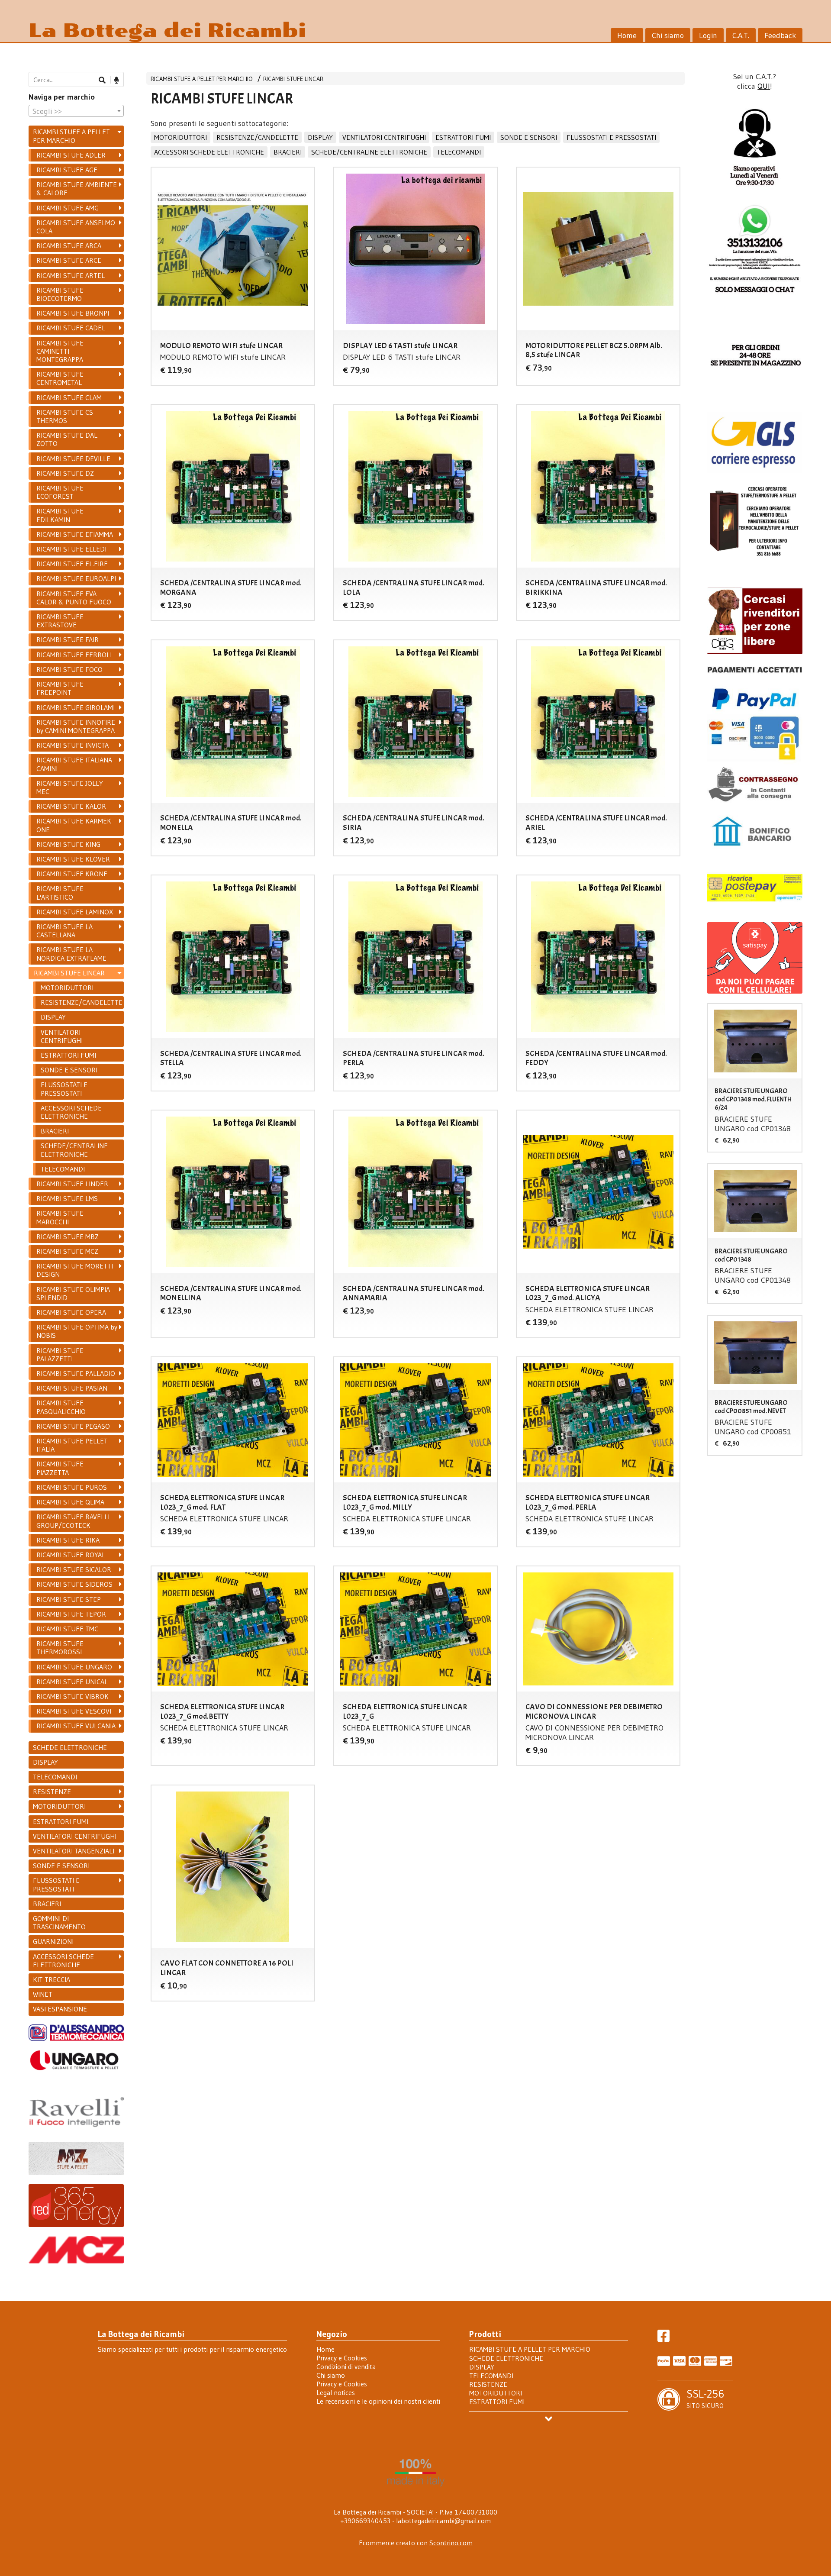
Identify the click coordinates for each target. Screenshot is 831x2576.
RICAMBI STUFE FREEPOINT (60, 688)
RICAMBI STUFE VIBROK (72, 1696)
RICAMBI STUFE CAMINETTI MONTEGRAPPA (60, 351)
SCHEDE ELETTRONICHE (70, 1747)
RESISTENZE (52, 1792)
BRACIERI (288, 152)
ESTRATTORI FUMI (463, 137)
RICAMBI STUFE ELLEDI (71, 549)
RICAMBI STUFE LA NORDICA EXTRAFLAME (71, 954)
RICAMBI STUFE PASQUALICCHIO (61, 1407)
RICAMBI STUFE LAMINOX (75, 912)
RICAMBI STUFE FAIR (68, 639)
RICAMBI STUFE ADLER (71, 155)
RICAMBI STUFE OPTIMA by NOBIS (77, 1331)
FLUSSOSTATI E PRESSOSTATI (611, 137)
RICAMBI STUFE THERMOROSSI (60, 1648)
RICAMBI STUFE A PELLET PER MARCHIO (202, 79)
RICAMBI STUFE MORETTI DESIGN (75, 1270)
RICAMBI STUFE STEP (69, 1599)
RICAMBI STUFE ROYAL (71, 1555)
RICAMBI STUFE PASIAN (72, 1388)
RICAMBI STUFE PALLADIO (76, 1373)
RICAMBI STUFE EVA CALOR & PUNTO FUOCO (74, 598)
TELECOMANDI (459, 152)
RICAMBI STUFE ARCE (69, 260)
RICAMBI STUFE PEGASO (73, 1426)
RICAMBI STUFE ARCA (69, 245)
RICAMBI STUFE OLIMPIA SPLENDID (73, 1293)
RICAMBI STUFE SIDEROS (74, 1584)
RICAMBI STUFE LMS (67, 1198)
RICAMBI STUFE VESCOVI (74, 1711)
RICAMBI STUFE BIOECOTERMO (60, 294)
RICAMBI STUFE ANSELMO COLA (76, 227)
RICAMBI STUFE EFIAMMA (75, 534)
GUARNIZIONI (53, 1941)
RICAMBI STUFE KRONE (72, 874)
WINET (43, 1994)
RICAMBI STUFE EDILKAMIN (60, 515)
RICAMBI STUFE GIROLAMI (76, 707)
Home (627, 36)
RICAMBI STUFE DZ (65, 473)
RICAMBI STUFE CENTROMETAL (60, 378)
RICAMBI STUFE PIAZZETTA (60, 1468)
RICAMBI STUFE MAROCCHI (60, 1217)
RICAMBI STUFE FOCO (69, 669)
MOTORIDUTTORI (180, 137)
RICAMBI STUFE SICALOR (74, 1569)
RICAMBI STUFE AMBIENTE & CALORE (77, 189)
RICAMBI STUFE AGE (67, 170)
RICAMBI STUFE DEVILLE (73, 458)
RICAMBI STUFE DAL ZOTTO (67, 439)
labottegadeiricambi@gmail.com (443, 2521)
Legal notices (336, 2392)
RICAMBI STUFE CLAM (69, 397)
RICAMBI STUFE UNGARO (74, 1667)
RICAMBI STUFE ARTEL (71, 275)
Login (708, 36)
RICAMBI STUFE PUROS (72, 1487)
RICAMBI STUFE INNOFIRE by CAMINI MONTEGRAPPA (76, 726)
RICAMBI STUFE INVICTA (72, 745)
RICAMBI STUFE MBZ (68, 1236)
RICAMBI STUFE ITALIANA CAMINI (74, 764)
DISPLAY (320, 137)
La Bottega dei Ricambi (167, 31)
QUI (764, 86)
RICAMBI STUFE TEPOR (71, 1614)
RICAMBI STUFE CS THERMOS (65, 416)
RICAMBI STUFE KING (68, 844)
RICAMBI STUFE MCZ (67, 1251)
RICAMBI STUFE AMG (68, 208)
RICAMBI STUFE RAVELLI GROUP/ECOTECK (73, 1521)
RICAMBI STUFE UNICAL (72, 1682)
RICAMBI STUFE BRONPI (73, 313)
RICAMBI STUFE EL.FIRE (72, 564)
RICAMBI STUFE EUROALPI (76, 578)
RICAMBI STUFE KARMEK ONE (74, 825)
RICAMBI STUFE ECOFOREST (60, 492)
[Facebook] (664, 2338)
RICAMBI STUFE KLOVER (73, 859)
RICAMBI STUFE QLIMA (70, 1502)
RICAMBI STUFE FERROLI (74, 655)
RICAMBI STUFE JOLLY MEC (70, 787)
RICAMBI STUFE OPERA (71, 1312)
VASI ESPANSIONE (60, 2009)
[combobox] (76, 111)
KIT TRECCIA (52, 1979)
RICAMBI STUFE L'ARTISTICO (60, 893)
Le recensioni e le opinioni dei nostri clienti (378, 2401)
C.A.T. (741, 36)
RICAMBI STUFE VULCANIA (76, 1726)
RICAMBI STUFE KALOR (71, 806)
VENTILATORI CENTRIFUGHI (384, 137)
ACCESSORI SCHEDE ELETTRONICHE (209, 152)
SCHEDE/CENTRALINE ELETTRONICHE (369, 152)
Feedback (780, 36)
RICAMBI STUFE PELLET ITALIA (72, 1445)
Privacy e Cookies (342, 2358)
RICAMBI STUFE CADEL (71, 328)
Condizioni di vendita (346, 2366)
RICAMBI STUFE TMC (67, 1629)
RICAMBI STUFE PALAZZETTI (60, 1354)
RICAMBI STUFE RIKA (68, 1540)
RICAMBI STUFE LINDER (72, 1184)
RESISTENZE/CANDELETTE (257, 137)
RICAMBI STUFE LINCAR (293, 79)
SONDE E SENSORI (529, 137)
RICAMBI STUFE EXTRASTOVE (60, 621)
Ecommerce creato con (416, 2543)
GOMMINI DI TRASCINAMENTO (59, 1922)
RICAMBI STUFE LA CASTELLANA (64, 931)
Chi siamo (668, 36)
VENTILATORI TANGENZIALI (74, 1851)
